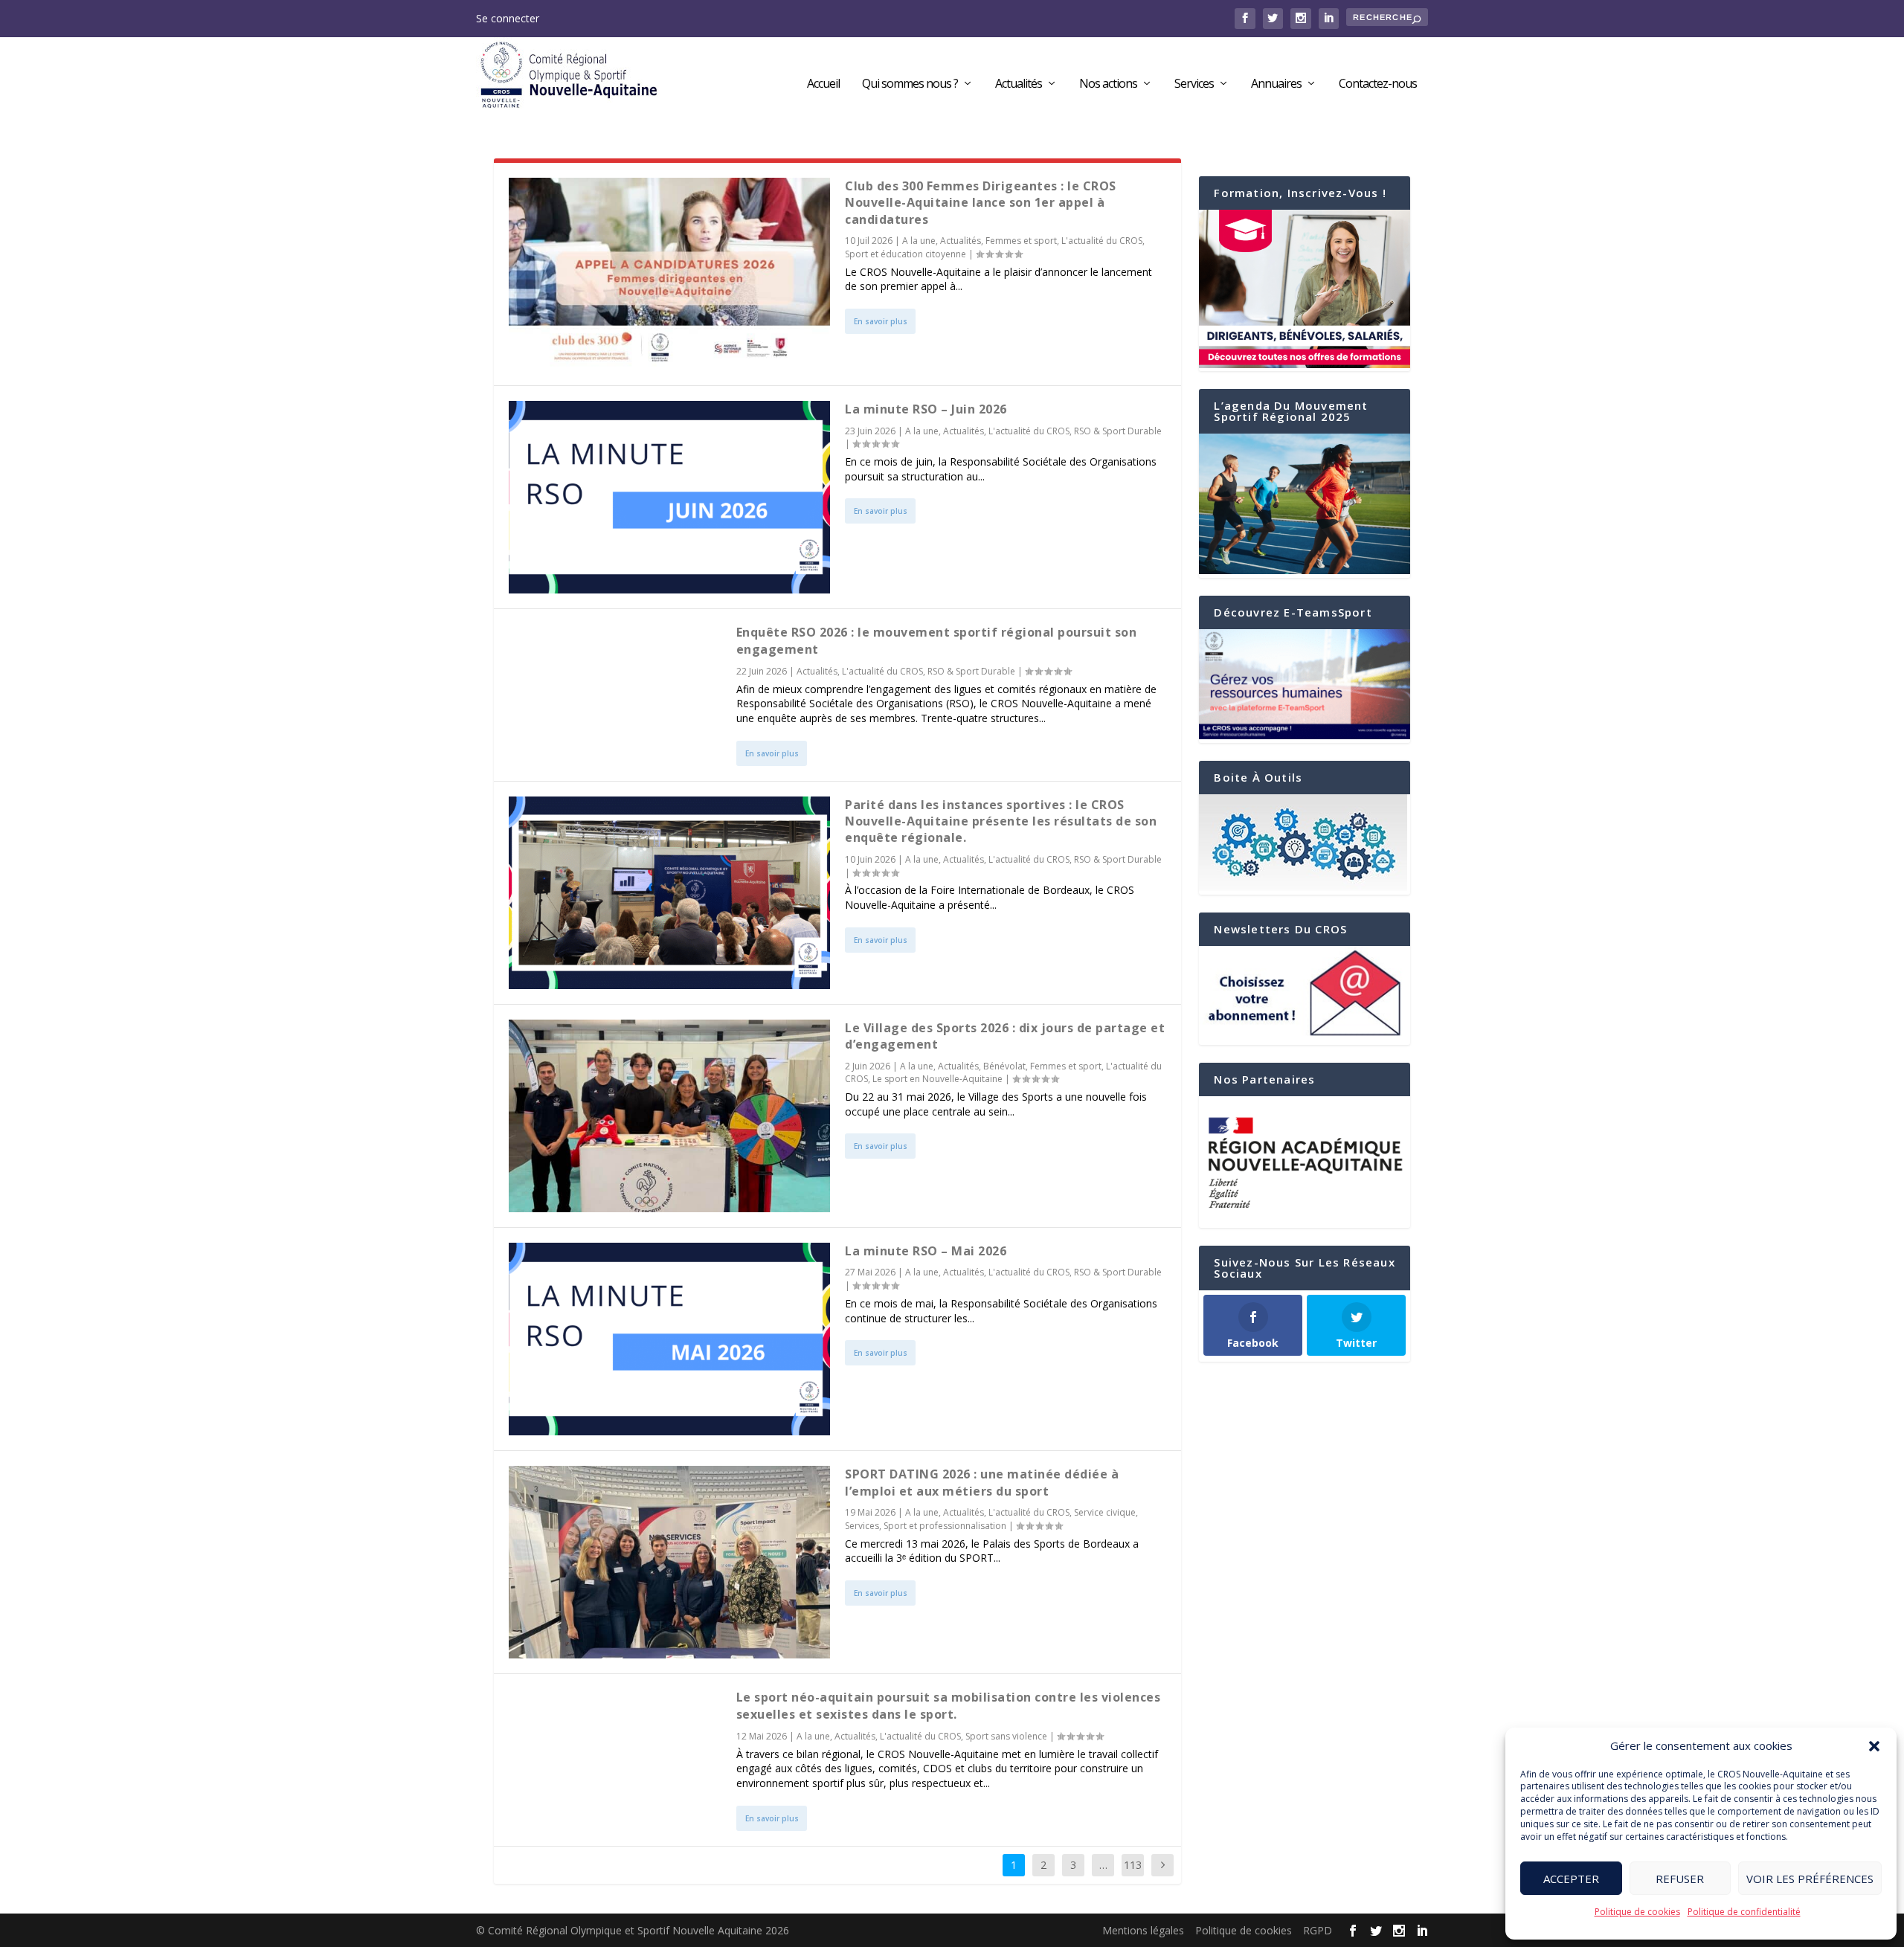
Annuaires (1276, 84)
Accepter (1571, 1879)
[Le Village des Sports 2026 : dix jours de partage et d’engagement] (669, 1116)
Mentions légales (1143, 1930)
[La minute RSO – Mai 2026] (669, 1339)
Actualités (1019, 84)
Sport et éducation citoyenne (906, 254)
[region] (1305, 1162)
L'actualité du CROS (1102, 241)
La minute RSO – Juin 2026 (926, 409)
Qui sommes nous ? (910, 84)
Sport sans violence (1006, 1736)
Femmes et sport (1021, 241)
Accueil (823, 84)
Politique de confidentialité (1744, 1912)
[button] (1874, 1746)
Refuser (1680, 1879)
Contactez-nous (1378, 84)
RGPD (1318, 1930)
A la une (919, 241)
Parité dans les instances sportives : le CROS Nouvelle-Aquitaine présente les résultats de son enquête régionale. (1001, 821)
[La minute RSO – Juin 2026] (669, 497)
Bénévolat (1004, 1066)
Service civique (1105, 1512)
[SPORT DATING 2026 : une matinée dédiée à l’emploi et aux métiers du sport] (669, 1562)
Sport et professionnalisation (945, 1526)
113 (1133, 1865)
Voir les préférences (1810, 1879)
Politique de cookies (1637, 1912)
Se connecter (508, 18)
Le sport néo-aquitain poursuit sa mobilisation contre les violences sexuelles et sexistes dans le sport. (949, 1705)
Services (1194, 84)
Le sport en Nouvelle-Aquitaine (937, 1079)
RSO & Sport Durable (1118, 431)
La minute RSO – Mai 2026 (926, 1251)
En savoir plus (881, 321)
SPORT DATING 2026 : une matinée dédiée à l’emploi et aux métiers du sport (982, 1482)
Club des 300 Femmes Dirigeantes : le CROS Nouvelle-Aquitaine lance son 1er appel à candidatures (981, 203)
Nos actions (1108, 84)
